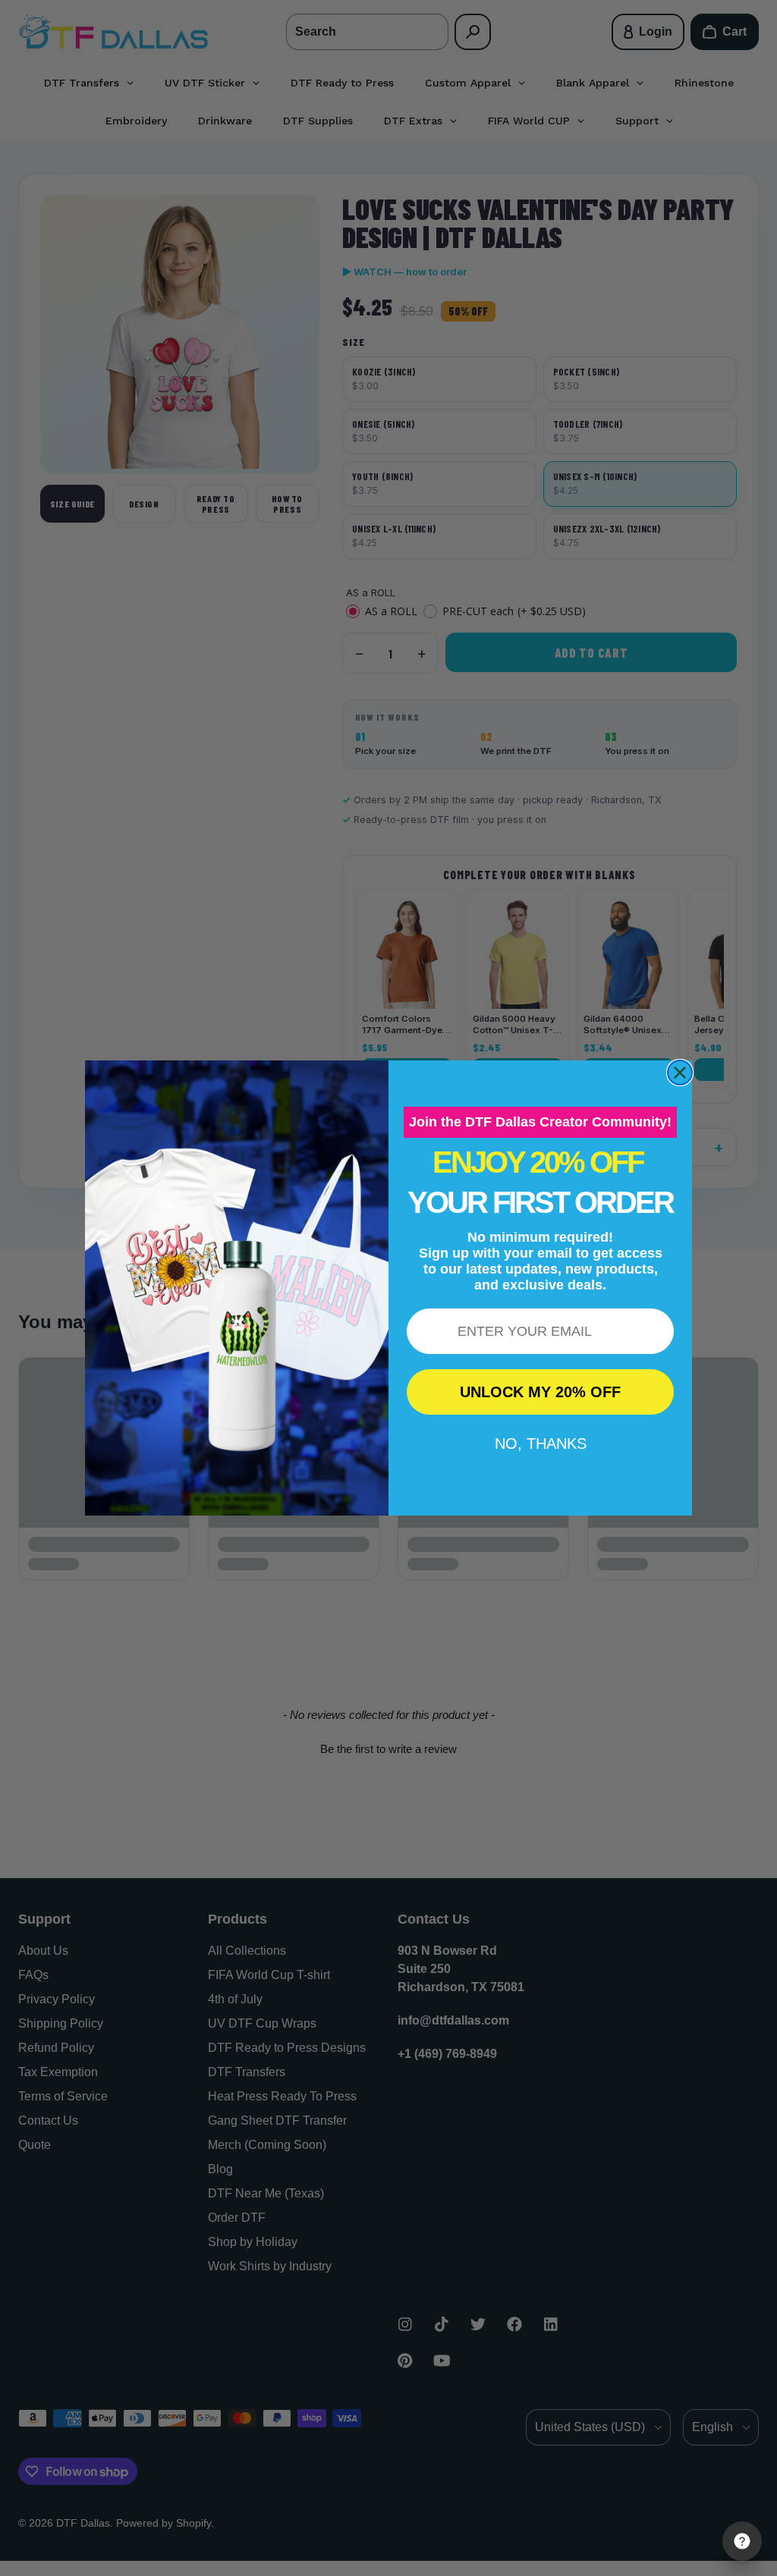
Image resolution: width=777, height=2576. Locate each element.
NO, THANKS (541, 1444)
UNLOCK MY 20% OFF (540, 1392)
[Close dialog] (680, 1073)
